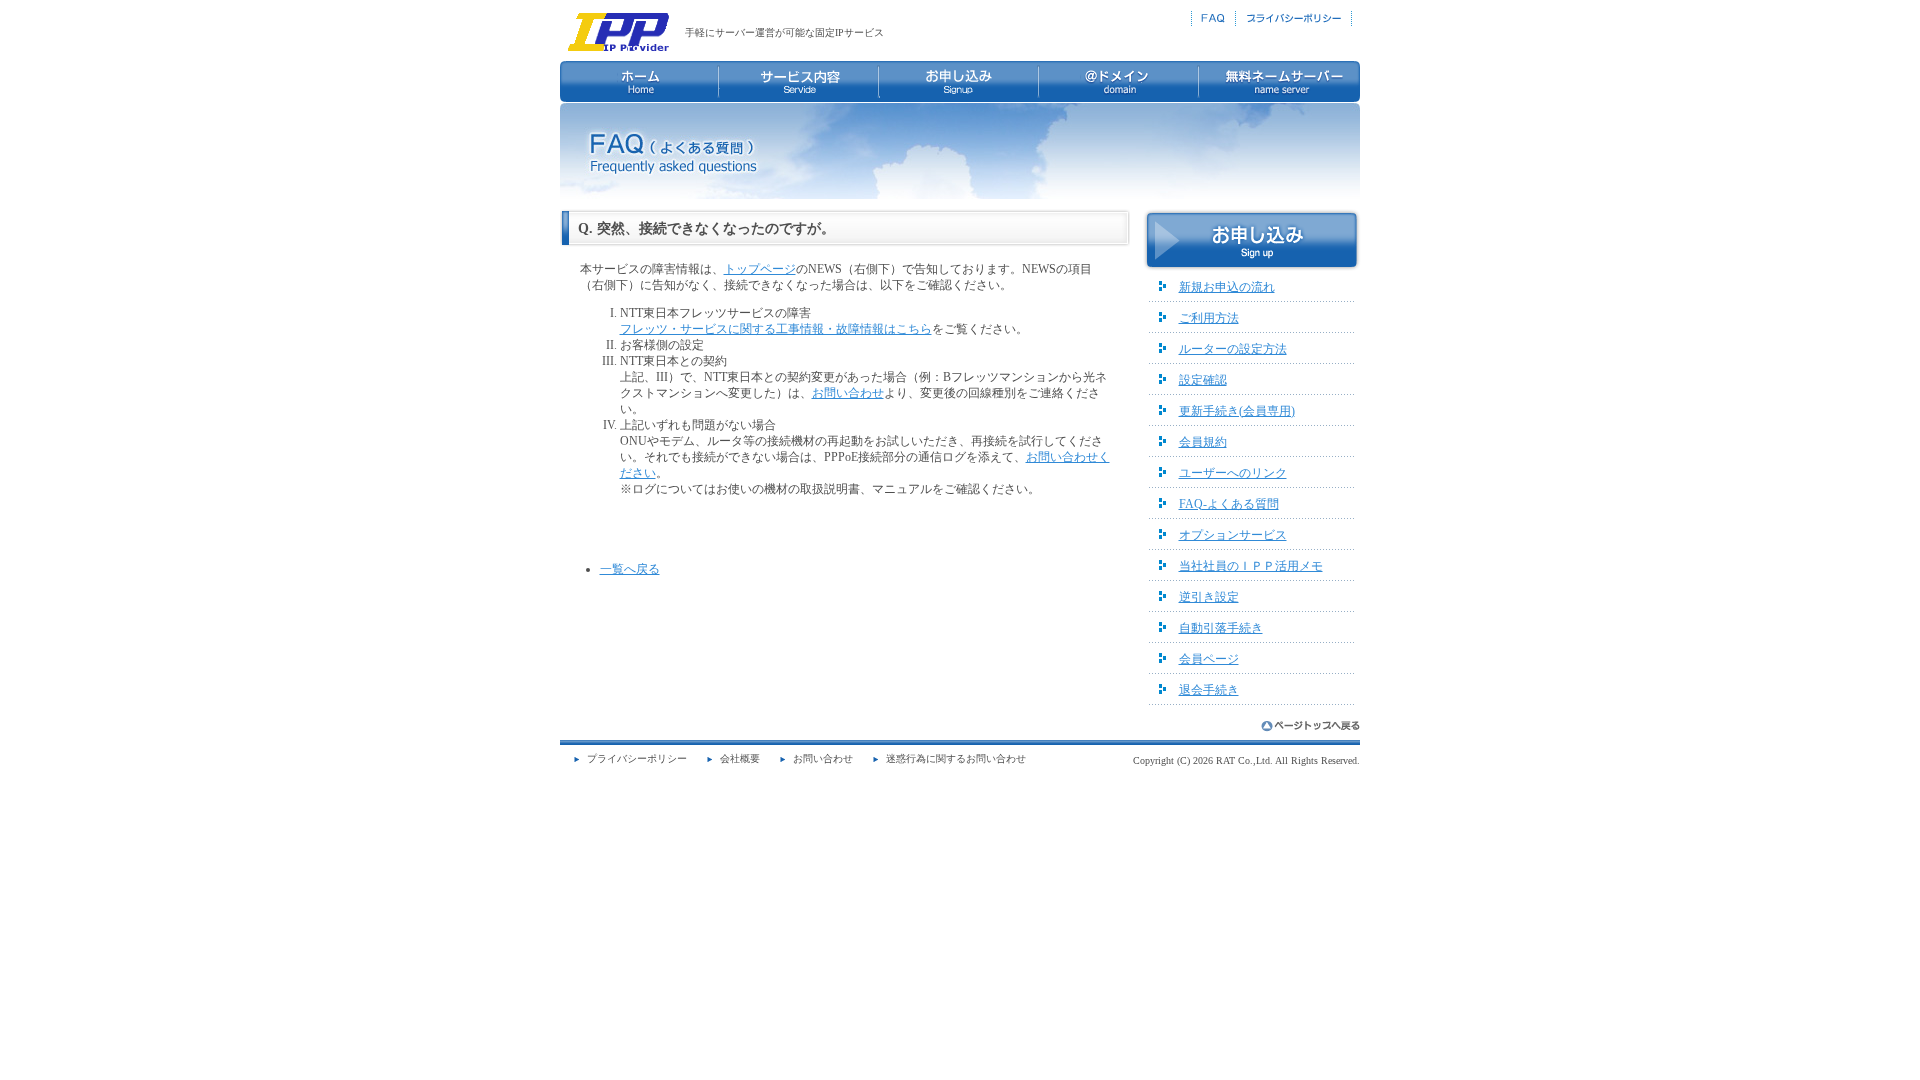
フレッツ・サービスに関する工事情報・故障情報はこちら (776, 329)
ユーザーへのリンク (1233, 473)
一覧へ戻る (630, 569)
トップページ (760, 269)
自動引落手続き (1221, 628)
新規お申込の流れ (1227, 287)
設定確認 (1203, 380)
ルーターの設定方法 (1233, 349)
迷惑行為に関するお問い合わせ (956, 758)
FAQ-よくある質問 (1229, 504)
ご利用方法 (1209, 318)
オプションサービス (1233, 535)
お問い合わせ (848, 393)
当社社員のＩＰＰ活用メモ (1251, 566)
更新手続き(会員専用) (1237, 411)
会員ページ (1209, 659)
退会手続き (1209, 690)
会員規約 (1203, 442)
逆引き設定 (1209, 597)
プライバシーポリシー (637, 758)
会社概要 (740, 758)
